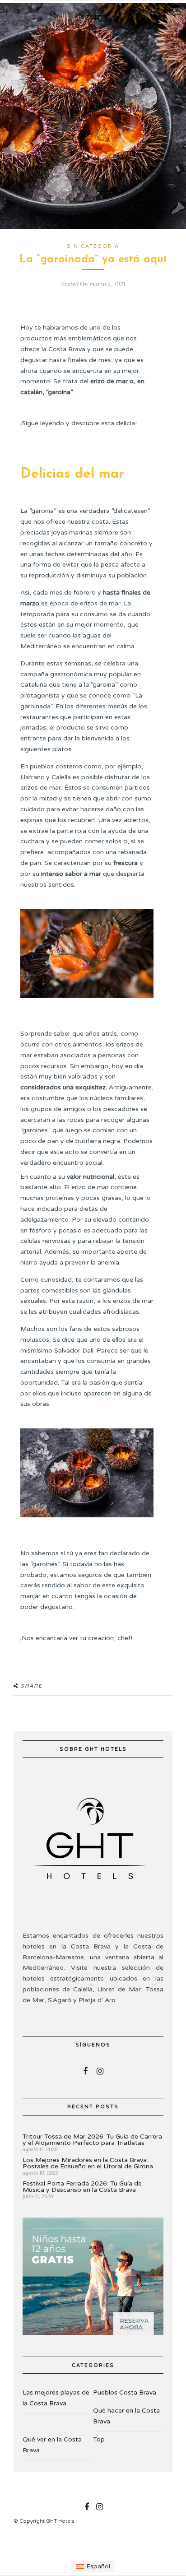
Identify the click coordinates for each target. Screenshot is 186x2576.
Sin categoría (93, 246)
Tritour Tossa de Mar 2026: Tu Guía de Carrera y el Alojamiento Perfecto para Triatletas (92, 2140)
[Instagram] (17, 12)
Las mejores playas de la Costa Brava (56, 2398)
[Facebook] (85, 2071)
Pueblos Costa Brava (125, 2392)
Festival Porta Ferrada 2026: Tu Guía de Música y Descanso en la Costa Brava (82, 2187)
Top (99, 2439)
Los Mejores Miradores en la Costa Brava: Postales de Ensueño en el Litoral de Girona (88, 2163)
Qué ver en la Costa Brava (52, 2445)
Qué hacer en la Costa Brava (126, 2416)
